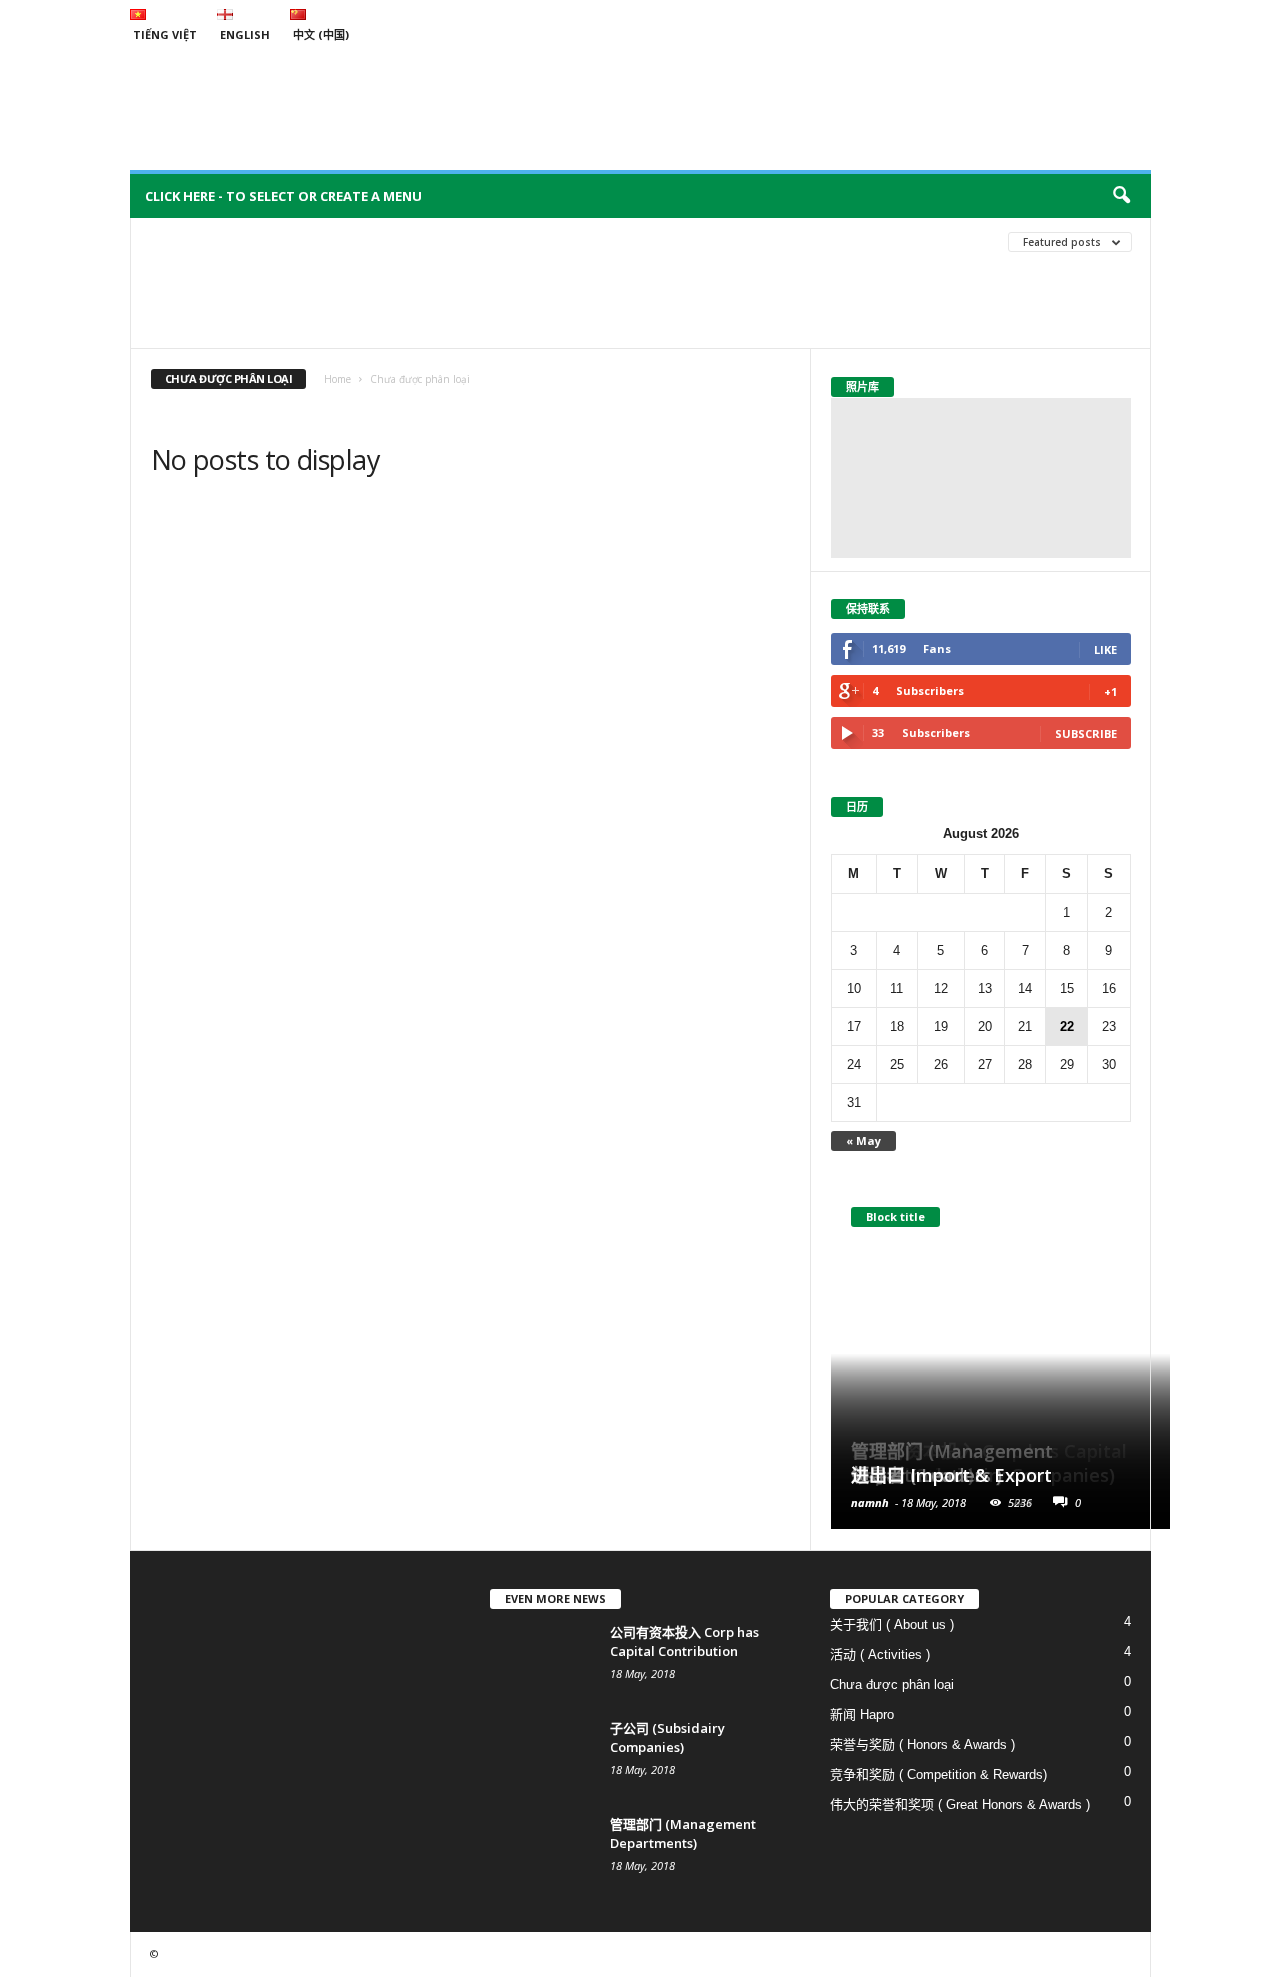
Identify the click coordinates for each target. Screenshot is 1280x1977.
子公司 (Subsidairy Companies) (667, 1737)
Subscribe (1086, 733)
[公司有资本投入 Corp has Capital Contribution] (540, 1660)
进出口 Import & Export (951, 1475)
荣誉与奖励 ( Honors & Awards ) (691, 271)
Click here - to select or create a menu (283, 196)
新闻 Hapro (862, 1714)
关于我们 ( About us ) (386, 241)
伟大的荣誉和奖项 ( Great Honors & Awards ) (960, 1804)
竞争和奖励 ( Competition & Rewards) (938, 1774)
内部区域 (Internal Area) (551, 241)
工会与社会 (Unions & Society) (245, 271)
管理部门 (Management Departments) (683, 1833)
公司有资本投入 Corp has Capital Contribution (684, 1641)
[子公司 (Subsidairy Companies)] (540, 1756)
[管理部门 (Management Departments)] (540, 1852)
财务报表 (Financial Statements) (256, 301)
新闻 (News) (398, 271)
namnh (870, 1502)
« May (863, 1140)
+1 (1110, 691)
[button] (1121, 196)
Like (1105, 649)
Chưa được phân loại (225, 241)
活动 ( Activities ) (514, 271)
